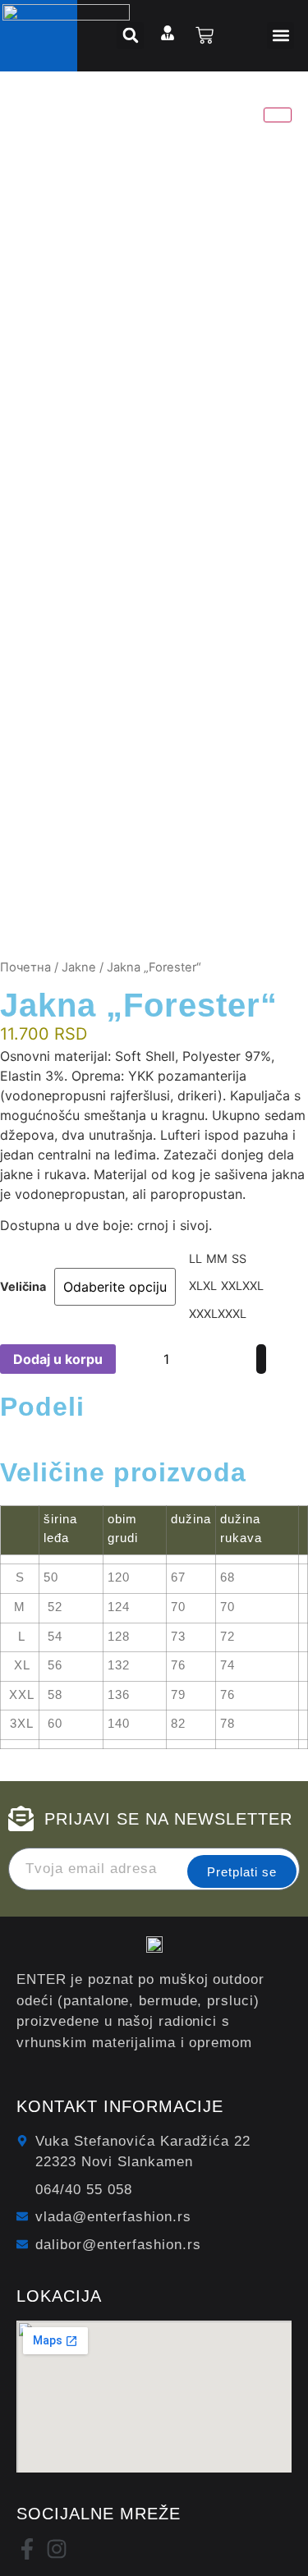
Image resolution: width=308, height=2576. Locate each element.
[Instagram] (57, 2549)
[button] (280, 36)
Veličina (23, 1287)
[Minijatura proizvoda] (278, 115)
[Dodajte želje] (234, 1359)
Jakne (79, 967)
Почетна (25, 967)
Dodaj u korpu (58, 1359)
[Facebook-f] (27, 2549)
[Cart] (205, 35)
